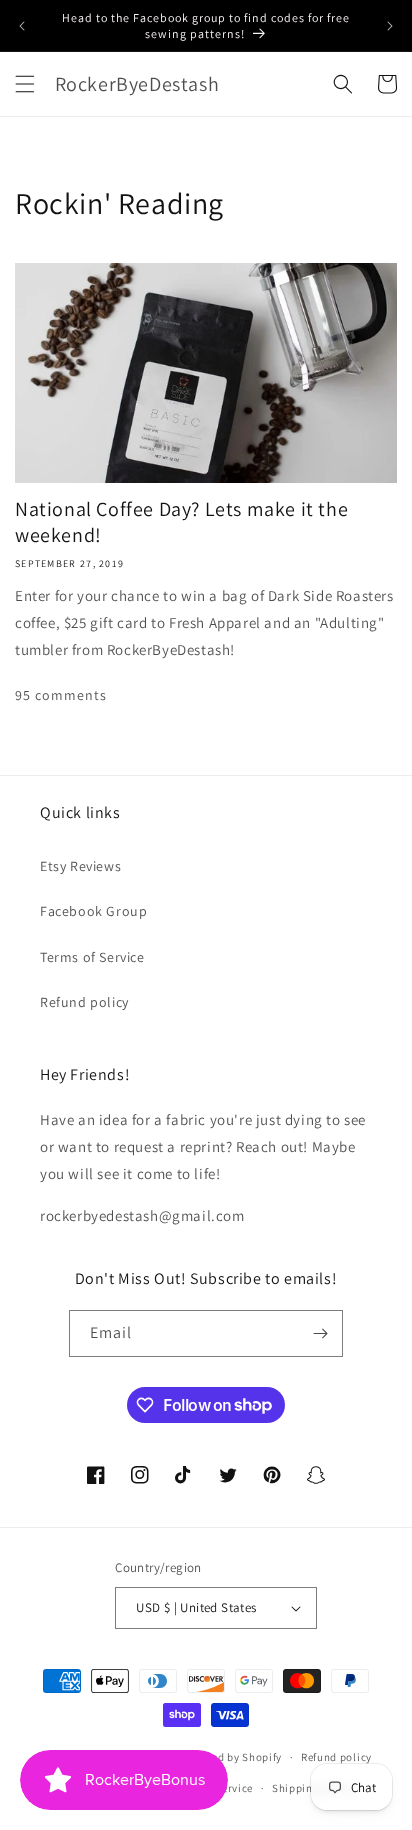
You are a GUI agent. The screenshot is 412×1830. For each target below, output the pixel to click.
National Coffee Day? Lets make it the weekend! (181, 522)
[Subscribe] (320, 1333)
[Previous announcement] (22, 26)
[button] (25, 84)
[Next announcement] (390, 26)
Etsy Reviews (80, 866)
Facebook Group (93, 911)
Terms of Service (92, 957)
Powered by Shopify (231, 1757)
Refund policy (84, 1002)
